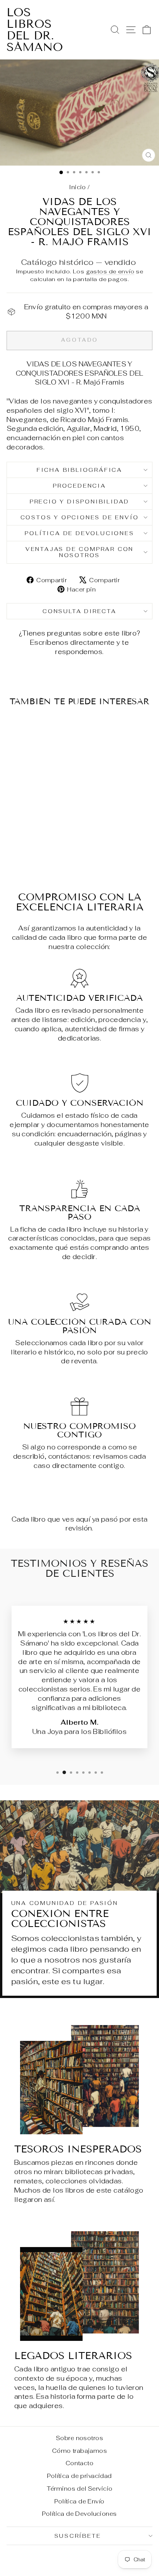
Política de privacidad (79, 2476)
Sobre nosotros (79, 2438)
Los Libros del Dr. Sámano (35, 30)
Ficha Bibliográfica (79, 470)
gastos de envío (110, 271)
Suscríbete (78, 2536)
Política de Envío (79, 2501)
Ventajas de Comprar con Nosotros (79, 552)
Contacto (79, 2463)
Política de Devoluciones (79, 533)
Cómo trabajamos (79, 2451)
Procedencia (79, 486)
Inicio (78, 187)
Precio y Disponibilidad (79, 502)
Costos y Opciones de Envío (80, 517)
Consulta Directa (79, 611)
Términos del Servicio (80, 2489)
